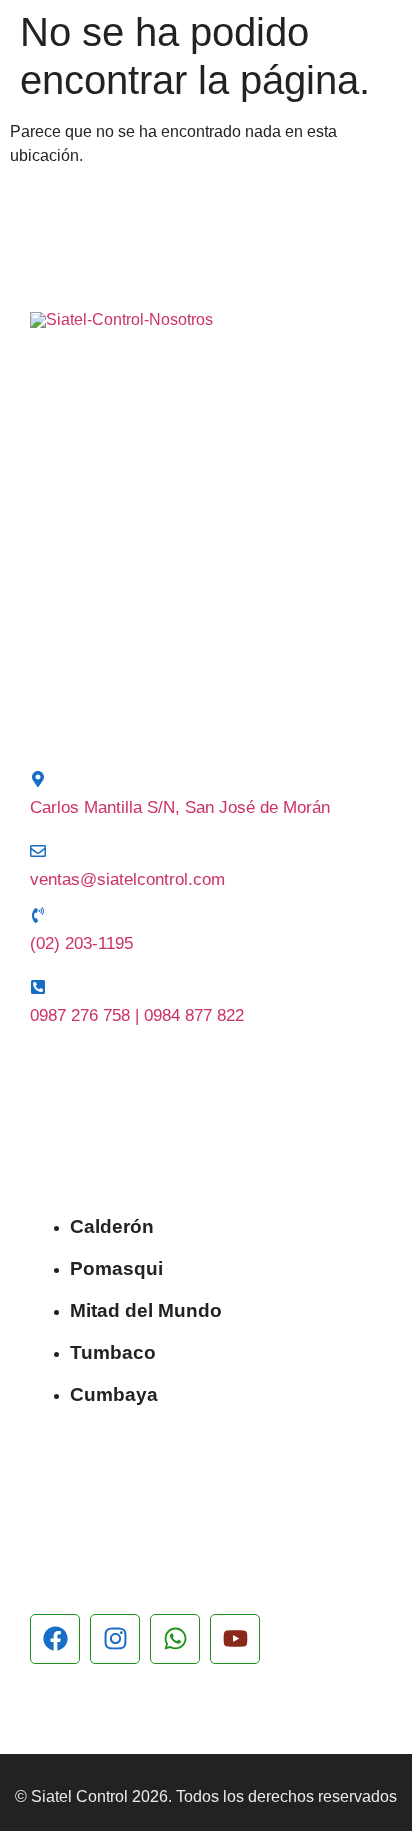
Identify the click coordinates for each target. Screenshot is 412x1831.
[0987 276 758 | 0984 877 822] (38, 987)
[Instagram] (115, 1639)
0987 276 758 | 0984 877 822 (137, 1015)
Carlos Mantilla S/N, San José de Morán (180, 807)
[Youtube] (235, 1639)
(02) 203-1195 (81, 943)
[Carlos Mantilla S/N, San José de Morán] (38, 779)
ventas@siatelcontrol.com (127, 879)
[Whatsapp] (175, 1639)
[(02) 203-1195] (38, 915)
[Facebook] (55, 1639)
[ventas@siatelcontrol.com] (38, 851)
